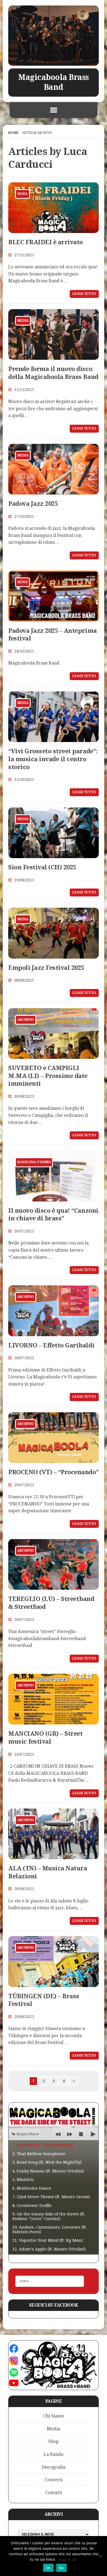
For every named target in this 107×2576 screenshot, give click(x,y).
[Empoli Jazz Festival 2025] (54, 955)
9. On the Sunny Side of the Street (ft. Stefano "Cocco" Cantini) (49, 2216)
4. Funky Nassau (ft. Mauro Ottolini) (48, 2171)
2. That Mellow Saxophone (39, 2154)
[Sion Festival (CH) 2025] (54, 855)
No (62, 2568)
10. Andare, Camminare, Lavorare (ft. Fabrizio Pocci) (50, 2229)
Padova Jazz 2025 (33, 504)
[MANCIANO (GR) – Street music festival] (54, 1721)
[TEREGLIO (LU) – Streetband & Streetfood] (54, 1586)
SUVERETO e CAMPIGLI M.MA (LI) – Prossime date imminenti (48, 1076)
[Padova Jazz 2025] (54, 491)
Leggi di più (67, 2559)
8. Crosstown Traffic (32, 2206)
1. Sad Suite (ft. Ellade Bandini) (43, 2145)
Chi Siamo (54, 2416)
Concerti (54, 2480)
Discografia (54, 2467)
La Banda (54, 2454)
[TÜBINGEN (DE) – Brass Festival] (54, 1983)
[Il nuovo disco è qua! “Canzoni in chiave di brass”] (54, 1198)
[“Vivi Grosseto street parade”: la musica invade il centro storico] (54, 739)
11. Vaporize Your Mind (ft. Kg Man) (48, 2240)
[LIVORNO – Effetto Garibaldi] (54, 1332)
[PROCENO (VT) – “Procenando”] (54, 1459)
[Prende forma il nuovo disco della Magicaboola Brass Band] (54, 356)
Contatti (54, 2493)
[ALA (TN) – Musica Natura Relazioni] (54, 1856)
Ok (48, 2568)
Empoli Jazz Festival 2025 (46, 968)
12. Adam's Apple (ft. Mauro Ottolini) (49, 2249)
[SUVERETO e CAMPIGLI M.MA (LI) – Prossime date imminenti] (54, 1055)
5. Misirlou (23, 2180)
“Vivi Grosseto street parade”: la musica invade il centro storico (53, 759)
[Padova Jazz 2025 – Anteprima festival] (54, 618)
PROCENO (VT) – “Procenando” (53, 1472)
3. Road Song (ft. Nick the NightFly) (47, 2162)
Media (54, 2429)
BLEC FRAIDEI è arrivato (46, 242)
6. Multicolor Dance (32, 2188)
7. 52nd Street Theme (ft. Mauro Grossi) (51, 2197)
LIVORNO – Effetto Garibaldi (51, 1345)
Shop (54, 2441)
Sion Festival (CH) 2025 (42, 867)
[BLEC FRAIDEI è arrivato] (54, 229)
